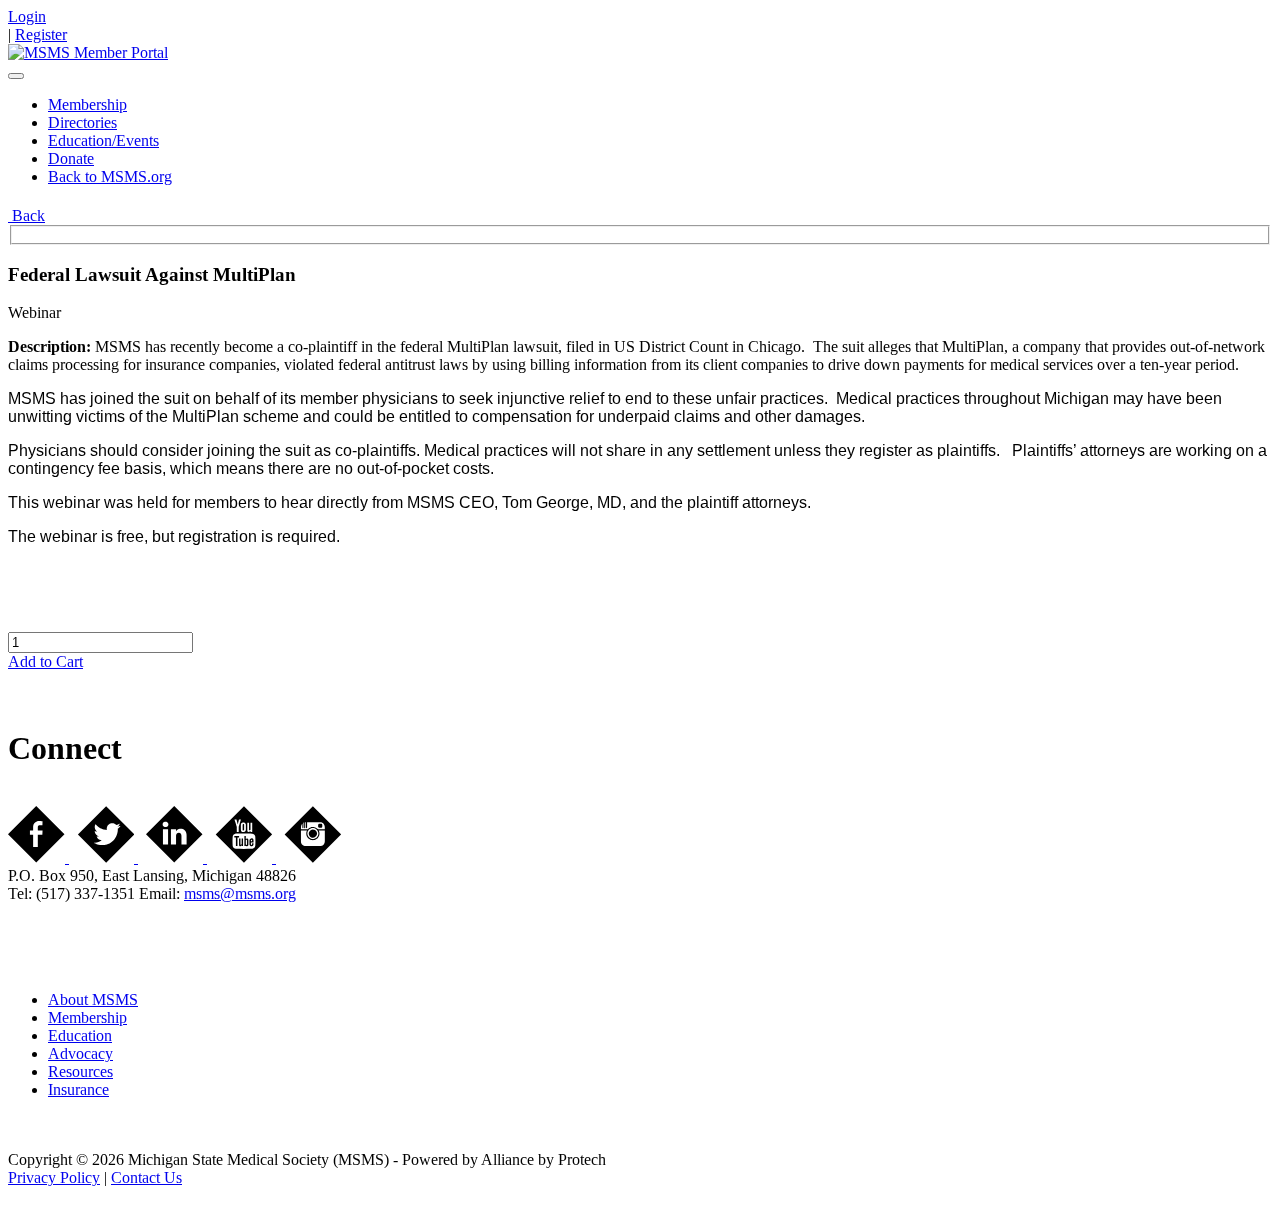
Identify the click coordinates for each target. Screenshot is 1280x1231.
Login (27, 16)
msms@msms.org (240, 893)
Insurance (78, 1089)
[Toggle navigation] (16, 76)
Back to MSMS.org (110, 176)
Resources (80, 1071)
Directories (82, 122)
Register (41, 34)
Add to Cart (45, 661)
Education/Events (103, 140)
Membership (87, 104)
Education (80, 1035)
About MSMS (93, 999)
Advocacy (80, 1053)
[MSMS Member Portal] (88, 52)
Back (26, 215)
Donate (71, 158)
